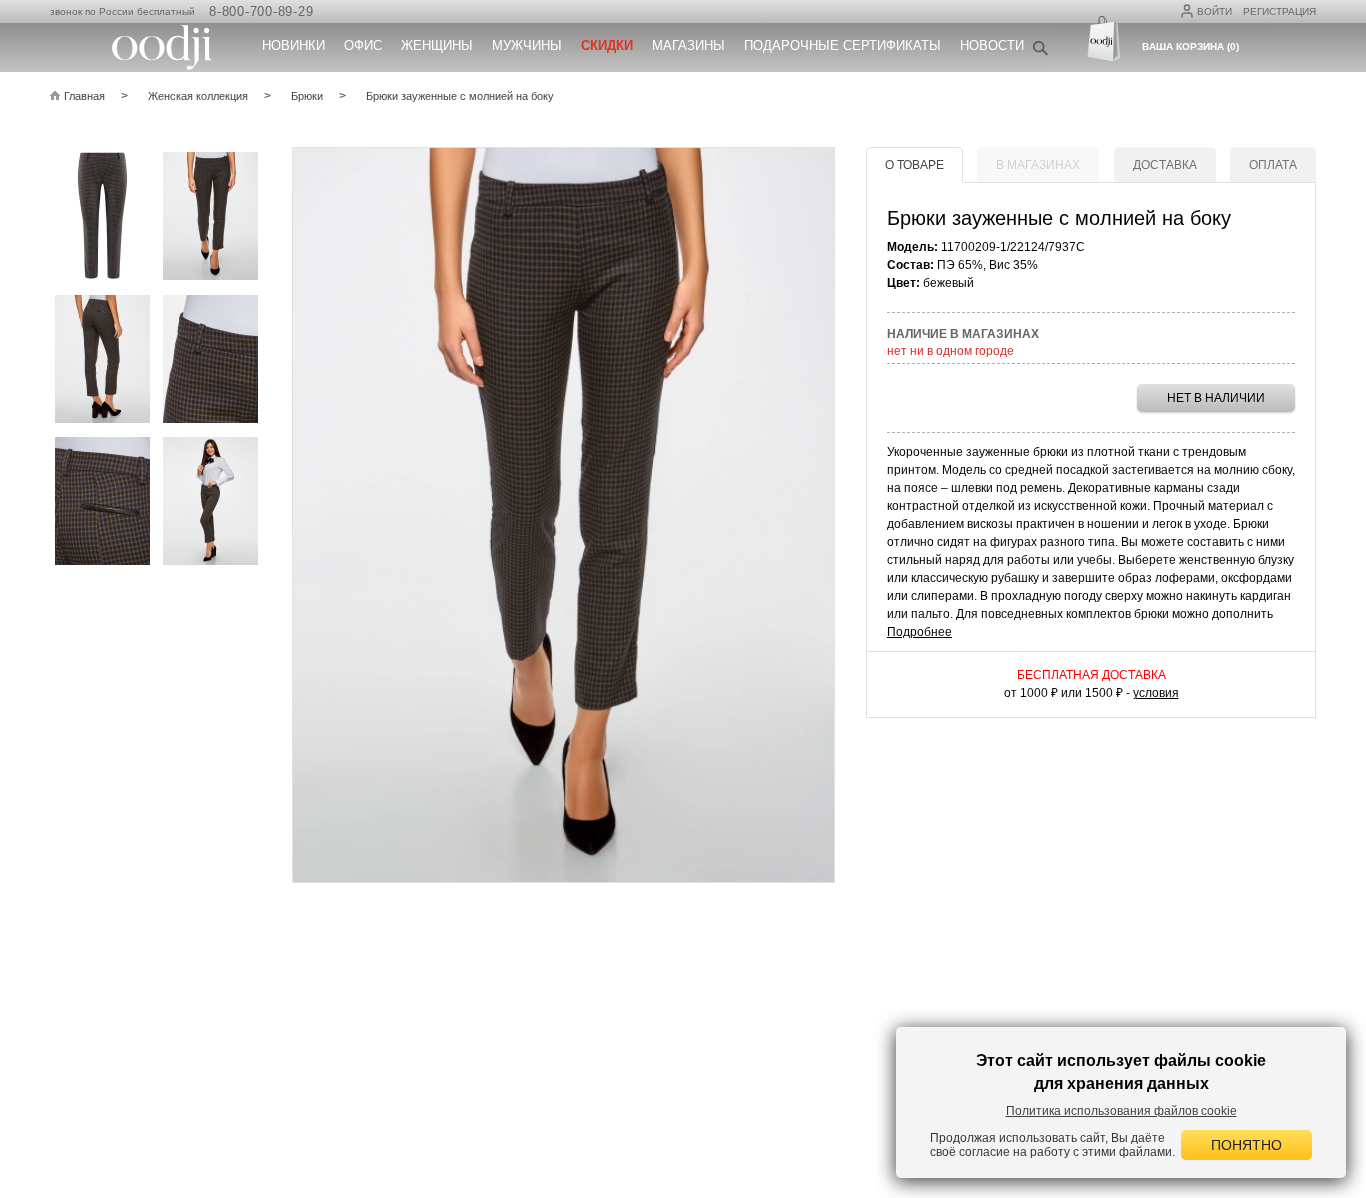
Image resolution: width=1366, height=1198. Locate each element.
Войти (1214, 11)
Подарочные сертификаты (842, 45)
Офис (363, 45)
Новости (992, 45)
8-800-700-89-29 (261, 11)
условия (1156, 693)
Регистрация (1279, 11)
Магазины (688, 45)
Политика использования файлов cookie (1121, 1111)
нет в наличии (1216, 398)
